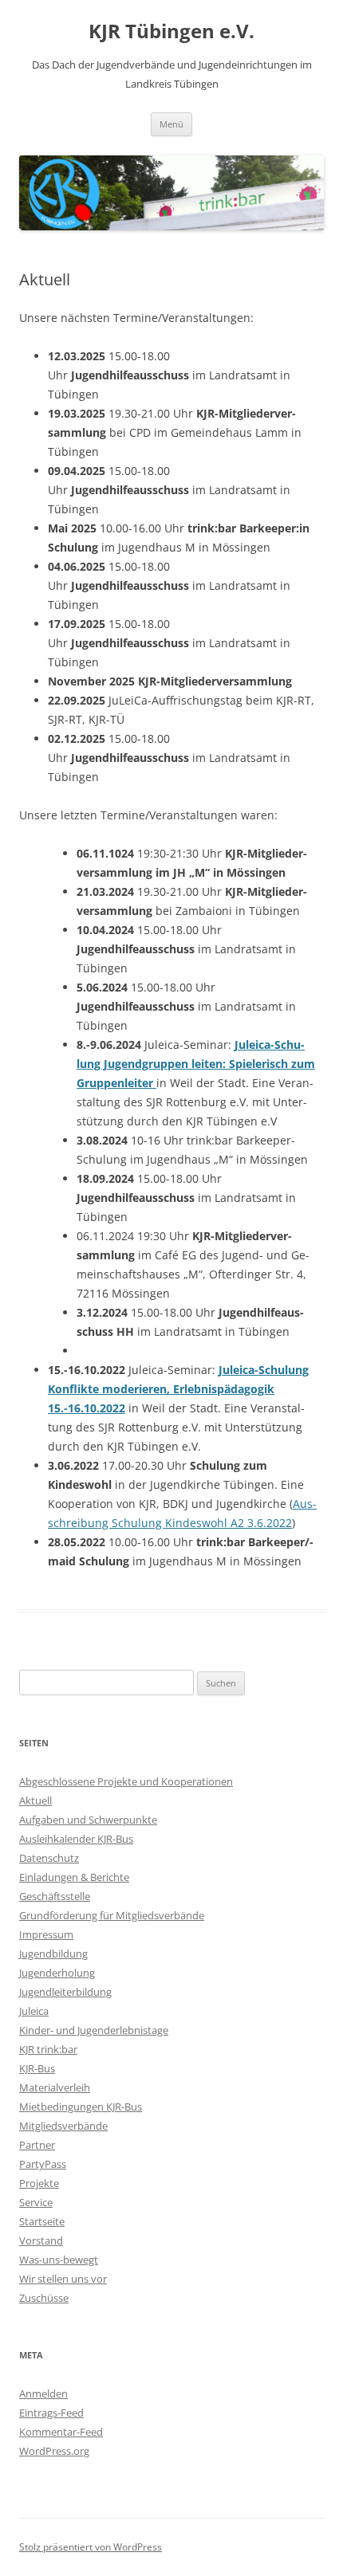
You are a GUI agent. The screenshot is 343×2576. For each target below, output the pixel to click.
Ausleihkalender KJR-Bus (76, 1839)
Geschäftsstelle (55, 1896)
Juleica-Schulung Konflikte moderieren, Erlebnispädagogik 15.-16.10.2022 (178, 1389)
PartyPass (43, 2164)
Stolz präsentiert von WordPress (91, 2547)
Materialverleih (55, 2087)
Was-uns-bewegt (59, 2260)
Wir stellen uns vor (63, 2279)
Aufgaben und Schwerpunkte (88, 1820)
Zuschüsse (44, 2298)
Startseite (42, 2221)
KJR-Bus (37, 2068)
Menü (171, 124)
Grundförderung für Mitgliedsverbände (112, 1915)
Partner (37, 2145)
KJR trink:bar (48, 2049)
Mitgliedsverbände (63, 2126)
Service (36, 2202)
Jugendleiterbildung (65, 1992)
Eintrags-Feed (51, 2413)
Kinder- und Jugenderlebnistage (94, 2030)
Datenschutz (49, 1858)
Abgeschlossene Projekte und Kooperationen (126, 1781)
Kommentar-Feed (61, 2432)
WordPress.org (54, 2451)
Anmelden (43, 2393)
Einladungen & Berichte (74, 1877)
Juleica (34, 2011)
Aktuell (35, 1800)
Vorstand (41, 2240)
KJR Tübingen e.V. (171, 31)
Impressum (46, 1934)
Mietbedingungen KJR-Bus (81, 2107)
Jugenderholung (57, 1973)
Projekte (39, 2183)
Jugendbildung (53, 1954)
